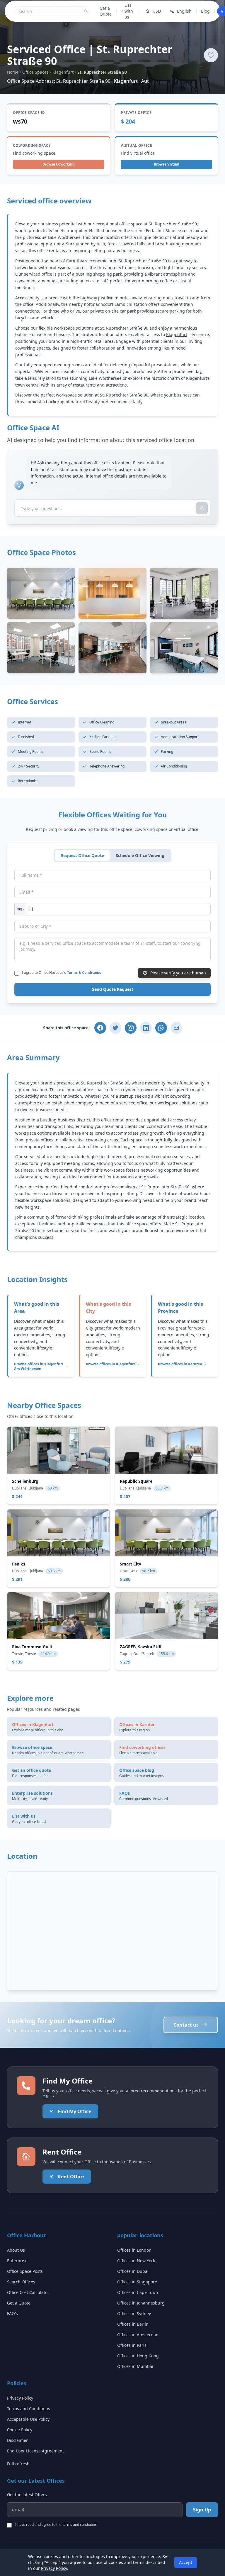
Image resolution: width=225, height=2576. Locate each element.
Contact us (186, 2025)
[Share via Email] (176, 1028)
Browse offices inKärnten (180, 1364)
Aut (145, 81)
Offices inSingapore (137, 2282)
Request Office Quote (82, 855)
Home (13, 72)
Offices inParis (132, 2345)
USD (157, 11)
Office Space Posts (25, 2271)
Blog (205, 11)
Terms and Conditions (29, 2409)
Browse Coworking (59, 164)
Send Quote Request (113, 989)
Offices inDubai (133, 2271)
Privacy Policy (20, 2398)
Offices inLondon (134, 2250)
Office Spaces (35, 72)
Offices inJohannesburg (141, 2303)
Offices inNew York (136, 2261)
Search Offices (21, 2282)
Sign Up (202, 2510)
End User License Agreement (35, 2451)
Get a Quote (106, 11)
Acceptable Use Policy (28, 2419)
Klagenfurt (63, 72)
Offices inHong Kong (138, 2356)
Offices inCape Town (138, 2292)
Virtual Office (136, 146)
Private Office (136, 113)
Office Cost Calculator (28, 2292)
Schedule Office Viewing (140, 855)
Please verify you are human (178, 973)
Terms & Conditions (84, 972)
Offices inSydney (134, 2313)
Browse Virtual (167, 164)
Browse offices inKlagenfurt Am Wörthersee (39, 1367)
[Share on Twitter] (115, 1028)
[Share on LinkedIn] (146, 1028)
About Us (16, 2250)
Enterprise (17, 2261)
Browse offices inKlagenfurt (110, 1364)
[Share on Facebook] (100, 1028)
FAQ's (12, 2313)
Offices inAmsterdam (138, 2335)
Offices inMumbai (135, 2366)
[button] (20, 909)
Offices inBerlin (133, 2324)
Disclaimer (17, 2440)
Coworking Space (32, 146)
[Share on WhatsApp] (161, 1028)
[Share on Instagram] (131, 1028)
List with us (129, 11)
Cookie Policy (20, 2430)
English (184, 11)
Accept (186, 2562)
